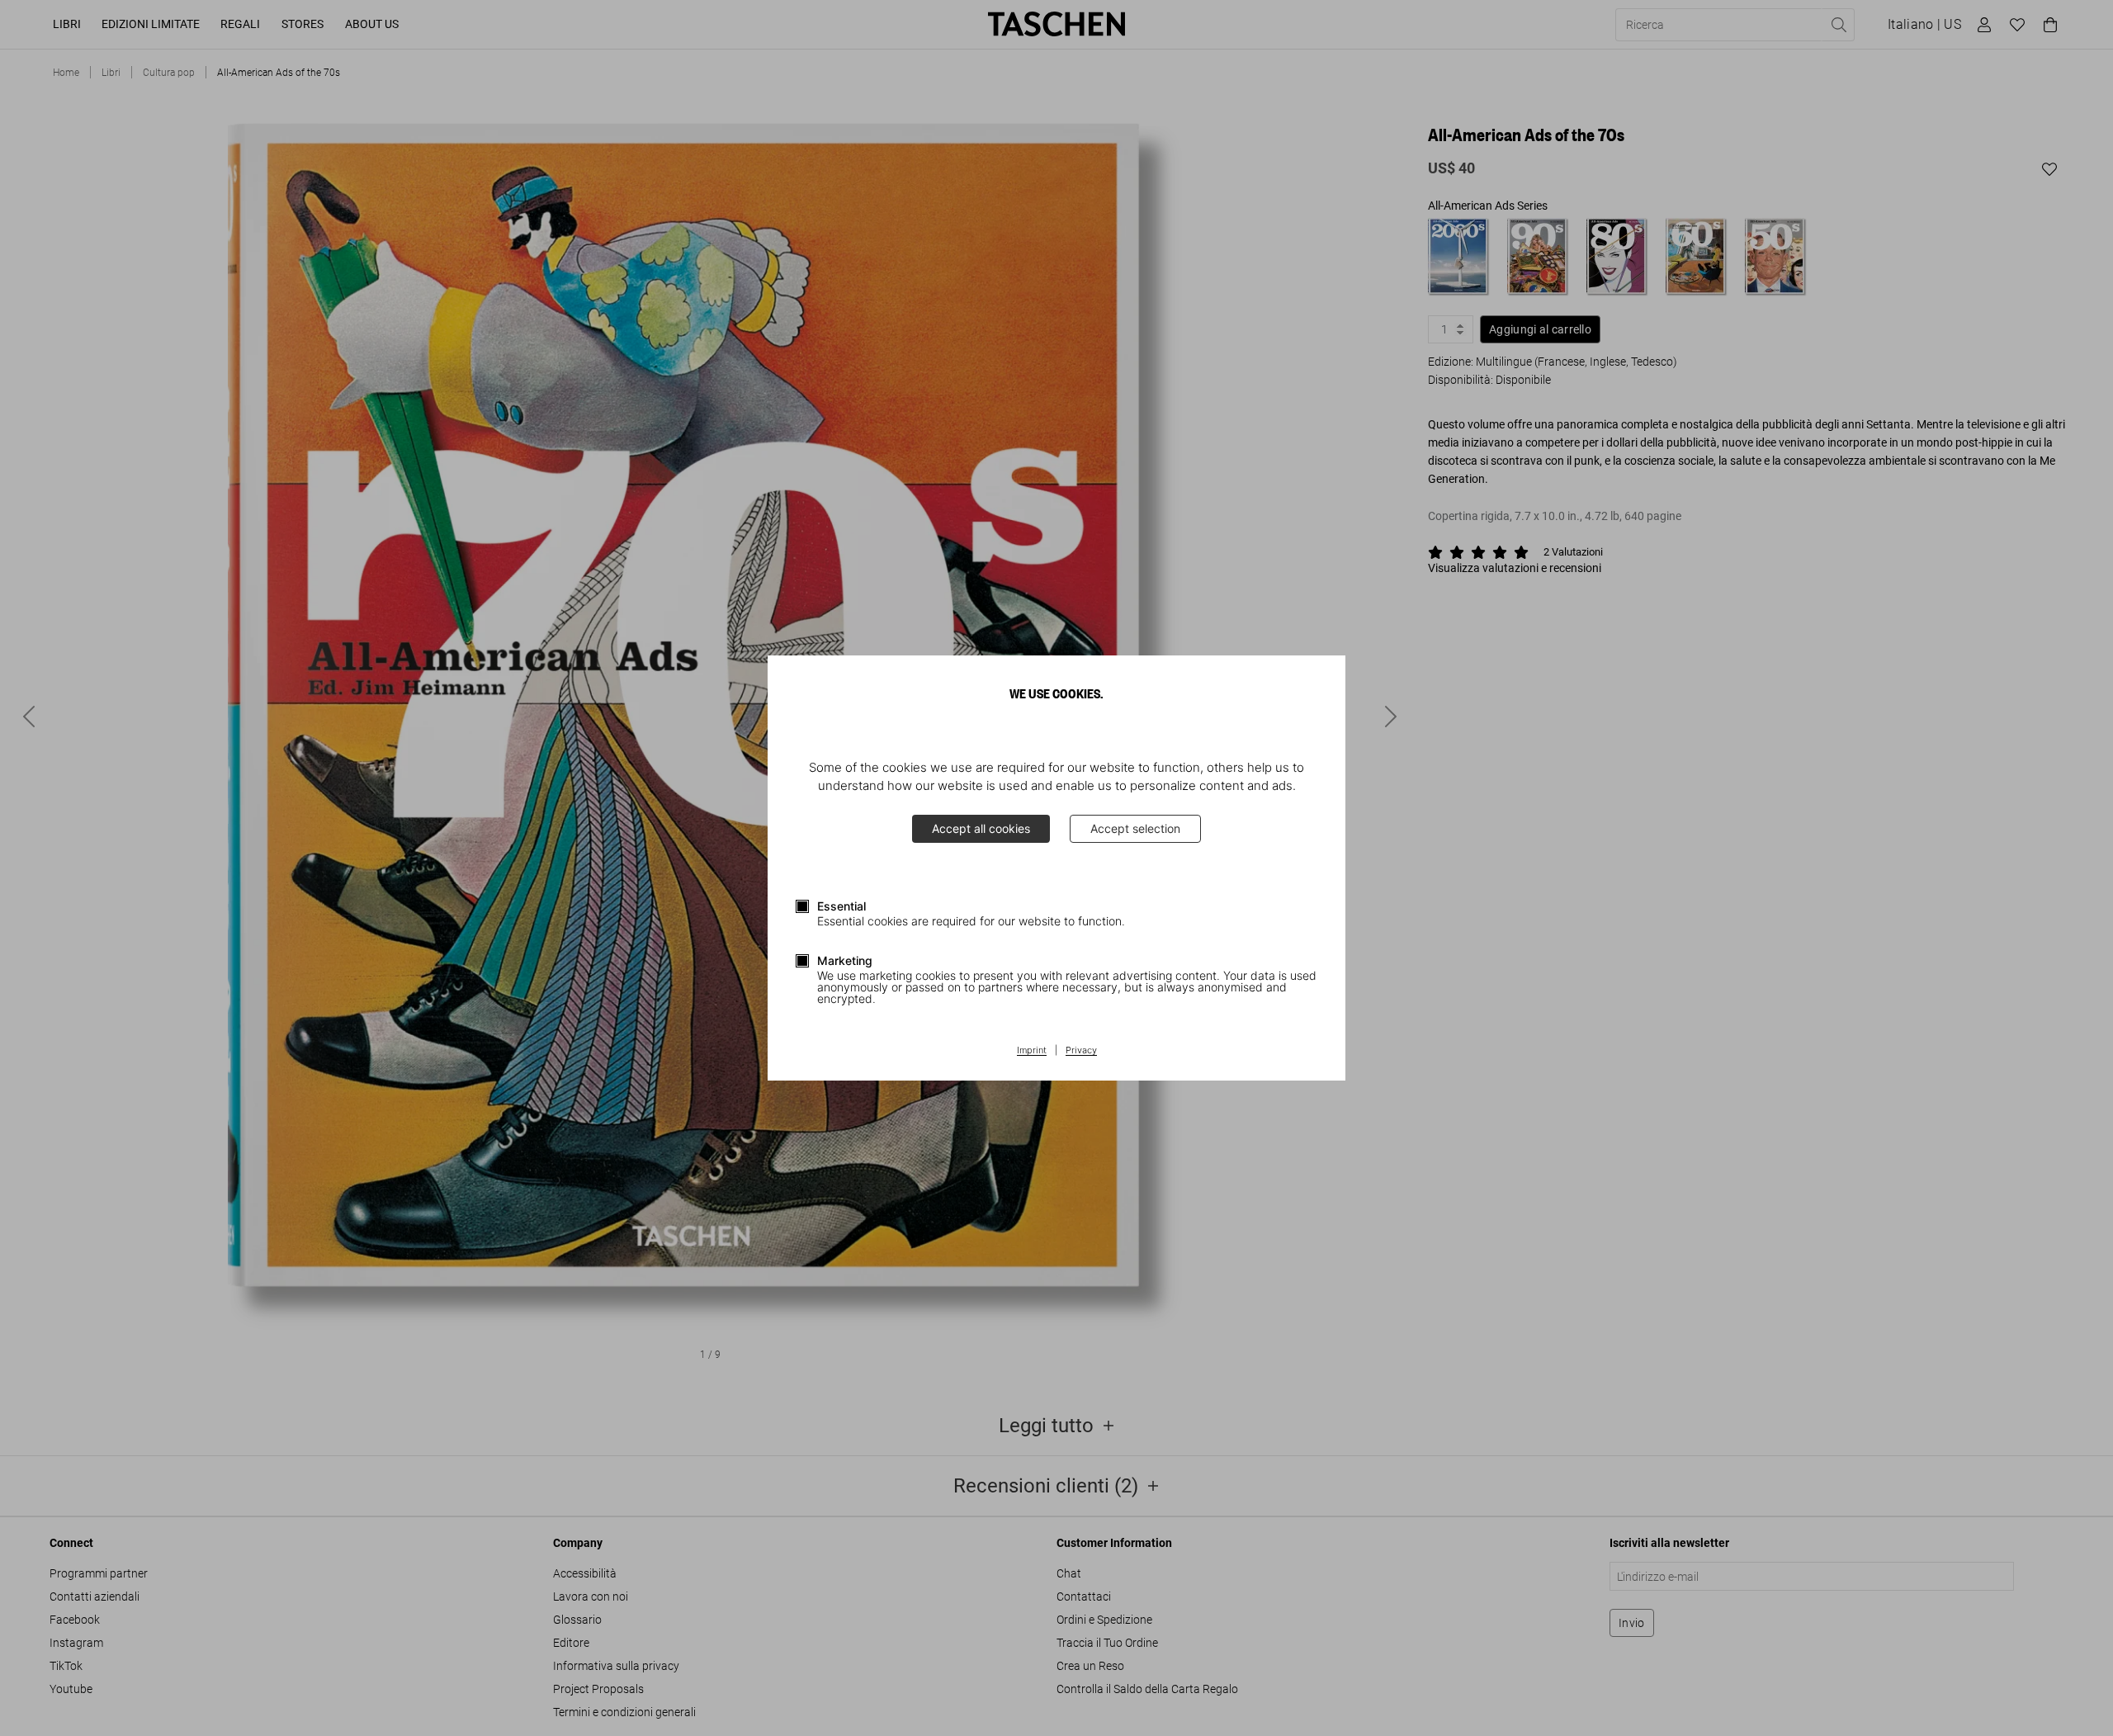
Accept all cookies (981, 828)
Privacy (1081, 1051)
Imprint (1032, 1051)
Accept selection (1135, 828)
